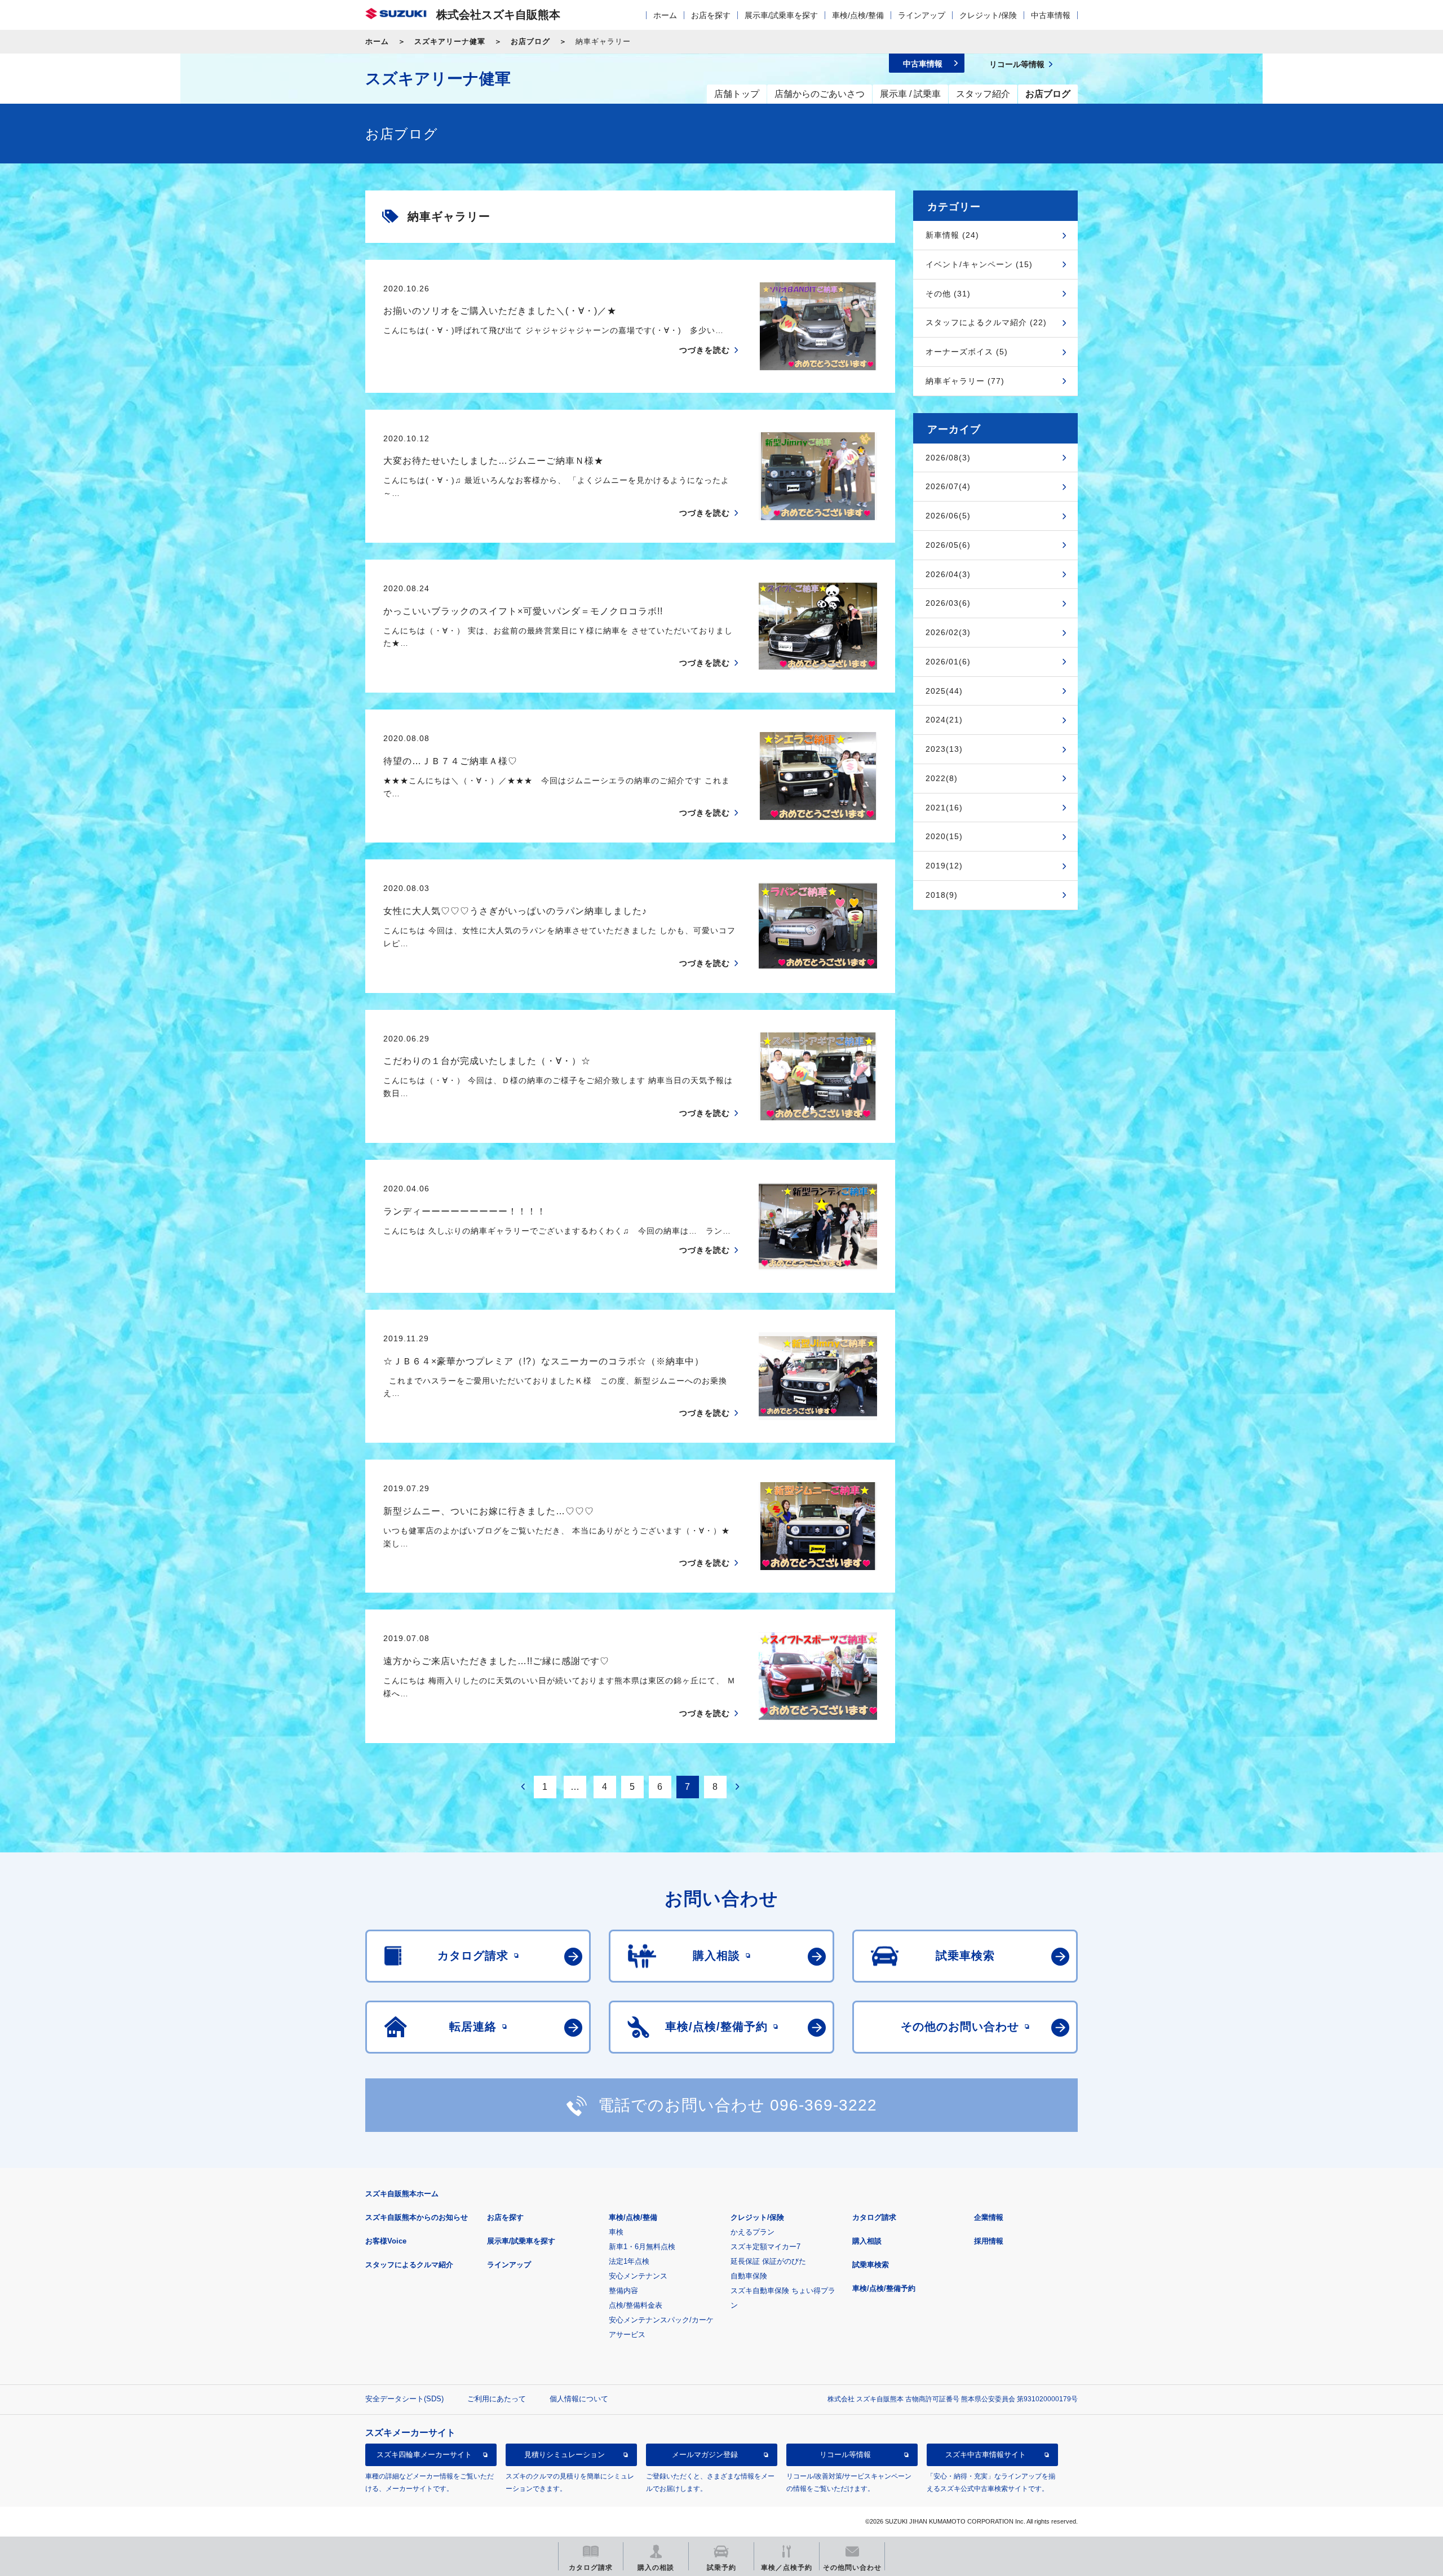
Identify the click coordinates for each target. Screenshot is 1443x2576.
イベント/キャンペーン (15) (979, 264)
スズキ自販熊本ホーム (402, 2194)
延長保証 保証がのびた (768, 2261)
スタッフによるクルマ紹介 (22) (986, 322)
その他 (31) (948, 294)
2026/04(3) (948, 574)
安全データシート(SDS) (404, 2399)
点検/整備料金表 (636, 2305)
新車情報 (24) (952, 235)
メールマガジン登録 (705, 2455)
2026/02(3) (948, 632)
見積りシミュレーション (565, 2455)
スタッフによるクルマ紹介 (409, 2265)
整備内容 (623, 2291)
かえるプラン (753, 2232)
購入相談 (867, 2241)
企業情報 (989, 2217)
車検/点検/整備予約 (884, 2288)
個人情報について (579, 2399)
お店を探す (711, 15)
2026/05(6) (948, 545)
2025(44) (944, 691)
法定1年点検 (629, 2261)
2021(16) (944, 808)
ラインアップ (922, 15)
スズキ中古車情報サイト (986, 2455)
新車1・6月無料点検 (642, 2247)
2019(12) (944, 866)
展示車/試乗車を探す (781, 15)
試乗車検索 (871, 2265)
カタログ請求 (874, 2217)
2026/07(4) (948, 486)
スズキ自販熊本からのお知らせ (417, 2217)
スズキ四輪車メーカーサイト (424, 2455)
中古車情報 (1051, 15)
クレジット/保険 (988, 15)
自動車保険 (749, 2276)
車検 (616, 2232)
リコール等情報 (845, 2455)
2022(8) (942, 778)
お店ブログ (530, 41)
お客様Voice (386, 2241)
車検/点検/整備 (858, 15)
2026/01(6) (948, 662)
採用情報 (989, 2241)
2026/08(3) (948, 458)
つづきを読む (705, 350)
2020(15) (944, 836)
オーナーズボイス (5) (967, 352)
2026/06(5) (948, 516)
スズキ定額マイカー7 (765, 2247)
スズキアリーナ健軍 (450, 41)
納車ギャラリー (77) (965, 381)
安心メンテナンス (638, 2276)
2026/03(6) (948, 603)
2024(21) (944, 720)
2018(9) (942, 895)
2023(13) (944, 749)
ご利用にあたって (497, 2399)
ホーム (665, 15)
